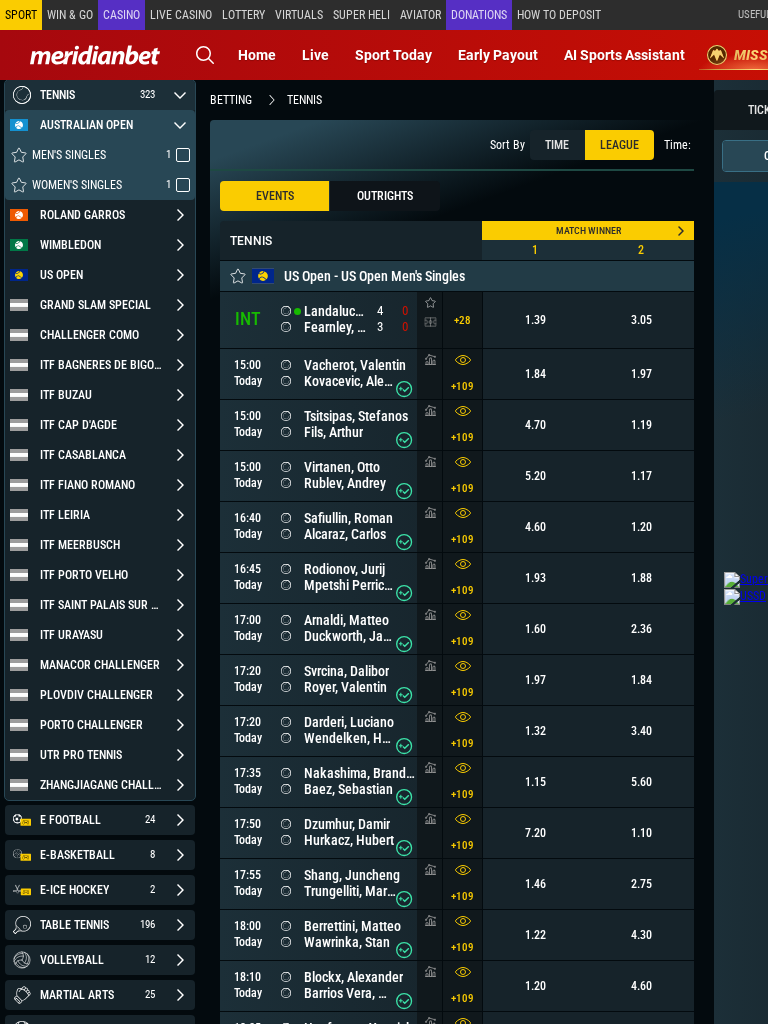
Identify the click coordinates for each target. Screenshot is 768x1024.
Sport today (393, 55)
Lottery (243, 15)
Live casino (181, 15)
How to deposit (559, 15)
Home (257, 55)
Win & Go (70, 15)
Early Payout (498, 55)
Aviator (420, 15)
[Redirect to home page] (95, 55)
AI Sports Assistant (624, 55)
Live (315, 55)
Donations (479, 15)
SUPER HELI (361, 15)
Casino (121, 15)
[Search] (205, 55)
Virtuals (299, 15)
